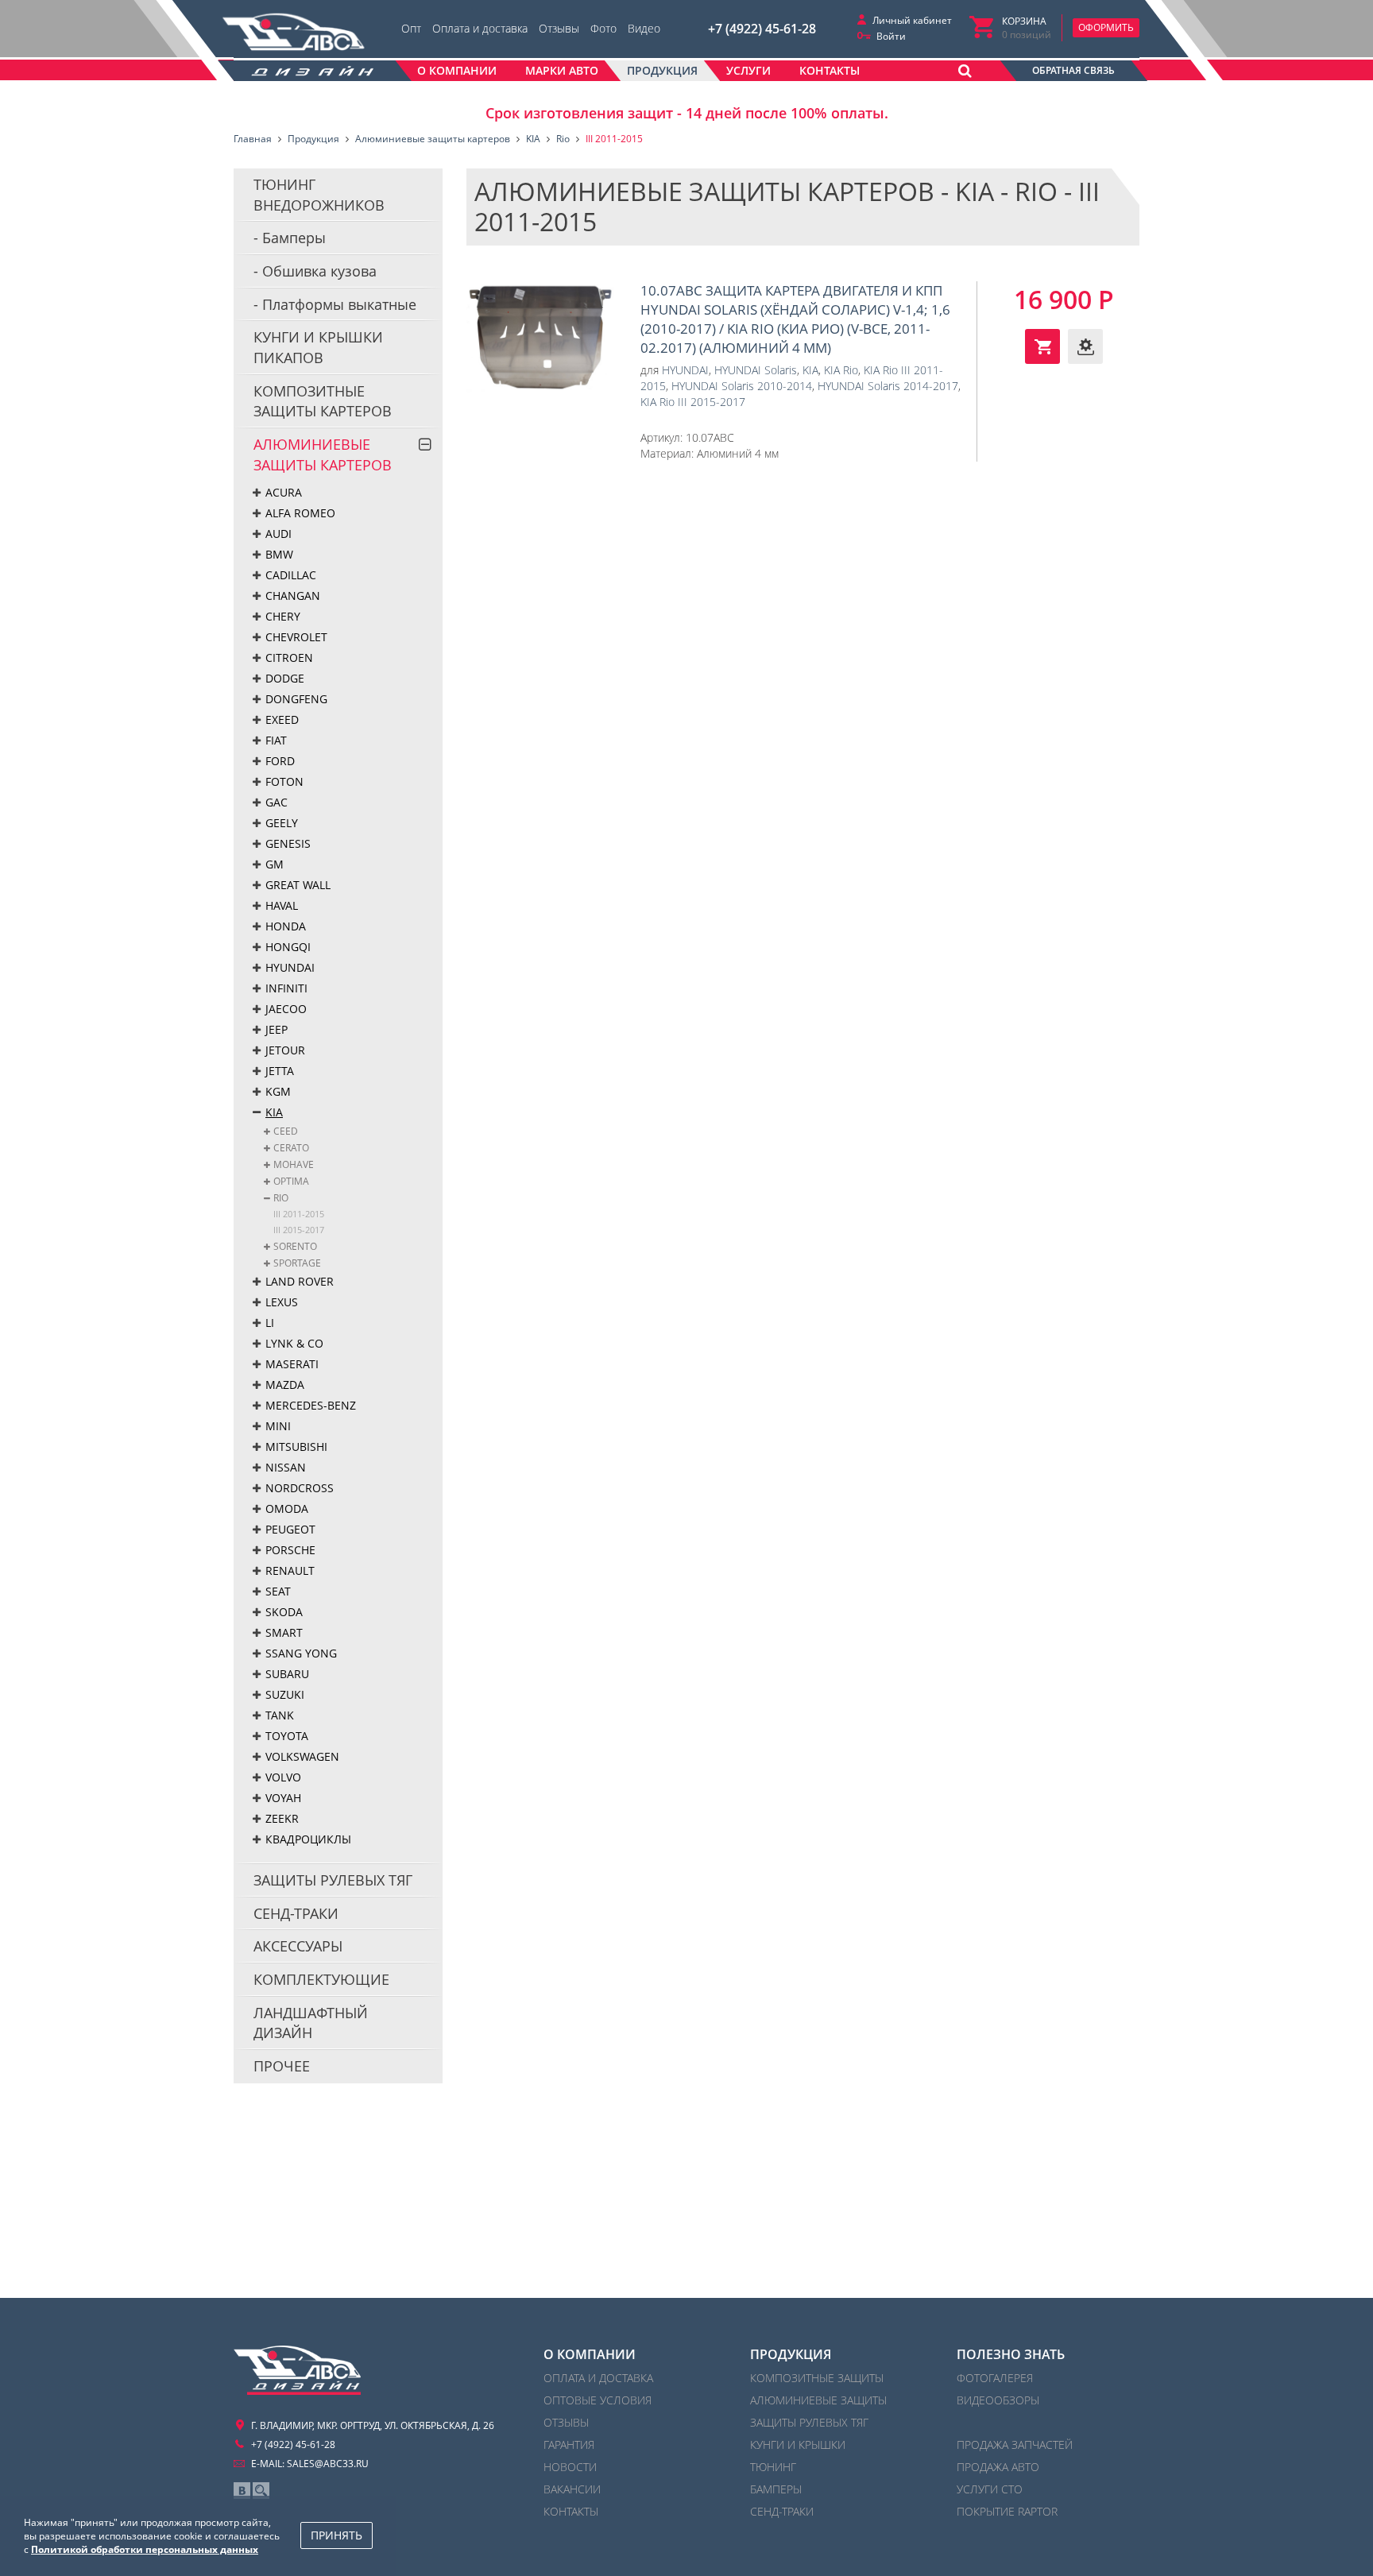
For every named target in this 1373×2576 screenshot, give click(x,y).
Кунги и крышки (798, 2444)
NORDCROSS (300, 1488)
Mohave (294, 1164)
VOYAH (283, 1798)
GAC (277, 802)
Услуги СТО (990, 2489)
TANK (280, 1715)
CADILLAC (291, 575)
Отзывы (559, 28)
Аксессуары (298, 1946)
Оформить (1106, 27)
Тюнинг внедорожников (319, 195)
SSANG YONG (301, 1653)
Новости (570, 2467)
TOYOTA (287, 1736)
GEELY (282, 823)
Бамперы (292, 238)
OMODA (287, 1508)
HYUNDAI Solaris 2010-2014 (742, 386)
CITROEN (289, 658)
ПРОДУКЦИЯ (791, 2354)
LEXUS (282, 1302)
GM (275, 864)
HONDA (286, 926)
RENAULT (290, 1570)
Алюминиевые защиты (818, 2400)
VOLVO (283, 1777)
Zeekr (282, 1818)
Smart (284, 1632)
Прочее (282, 2066)
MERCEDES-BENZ (311, 1405)
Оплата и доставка (480, 28)
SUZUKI (285, 1694)
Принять (336, 2535)
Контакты (571, 2511)
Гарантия (569, 2444)
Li (270, 1323)
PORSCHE (290, 1550)
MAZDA (285, 1385)
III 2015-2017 (299, 1230)
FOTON (284, 781)
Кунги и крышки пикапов (318, 347)
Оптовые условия (598, 2400)
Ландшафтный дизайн (311, 2023)
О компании (590, 2354)
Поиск (261, 2491)
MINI (278, 1426)
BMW (279, 554)
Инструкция (1085, 346)
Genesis (288, 843)
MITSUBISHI (296, 1447)
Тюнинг (773, 2467)
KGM (278, 1091)
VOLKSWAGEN (302, 1756)
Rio (281, 1198)
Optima (291, 1181)
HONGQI (288, 947)
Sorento (295, 1246)
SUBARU (287, 1674)
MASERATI (292, 1364)
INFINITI (286, 988)
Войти (891, 36)
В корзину (1042, 346)
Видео (644, 28)
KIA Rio (841, 370)
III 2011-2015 (299, 1214)
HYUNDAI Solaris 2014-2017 (888, 386)
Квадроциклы (308, 1839)
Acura (284, 492)
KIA (274, 1112)
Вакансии (572, 2489)
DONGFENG (296, 699)
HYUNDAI (290, 967)
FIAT (276, 740)
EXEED (282, 719)
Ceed (286, 1131)
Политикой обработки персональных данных (145, 2549)
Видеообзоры (998, 2400)
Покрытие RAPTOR (1007, 2511)
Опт (411, 28)
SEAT (278, 1591)
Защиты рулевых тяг (333, 1880)
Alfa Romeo (300, 513)
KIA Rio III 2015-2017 (693, 402)
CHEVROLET (296, 637)
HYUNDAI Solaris (756, 370)
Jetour (285, 1050)
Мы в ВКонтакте (242, 2491)
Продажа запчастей (1015, 2444)
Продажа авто (998, 2467)
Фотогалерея (995, 2378)
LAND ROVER (300, 1281)
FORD (280, 761)
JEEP (277, 1029)
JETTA (280, 1071)
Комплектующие (321, 1979)
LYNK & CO (294, 1343)
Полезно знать (1011, 2354)
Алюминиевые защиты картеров (323, 454)
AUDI (278, 534)
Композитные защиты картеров (323, 401)
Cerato (291, 1148)
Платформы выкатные (337, 304)
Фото (603, 28)
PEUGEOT (290, 1529)
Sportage (297, 1263)
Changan (293, 596)
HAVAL (282, 905)
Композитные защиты (817, 2378)
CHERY (283, 616)
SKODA (284, 1612)
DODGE (285, 678)
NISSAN (286, 1467)
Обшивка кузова (317, 271)
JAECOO (286, 1009)
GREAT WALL (298, 885)
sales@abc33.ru (328, 2464)
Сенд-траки (296, 1913)
